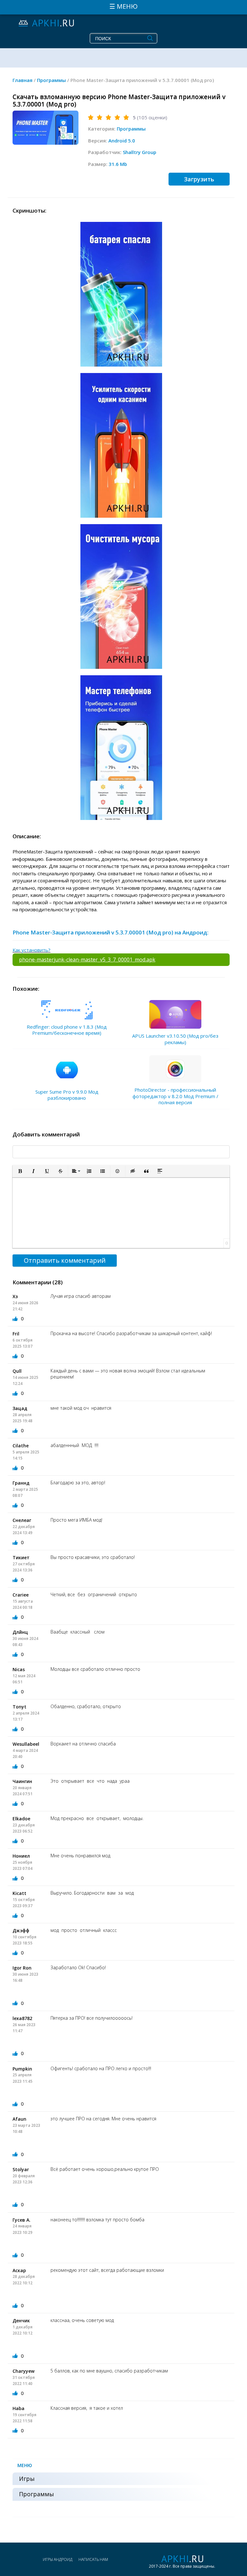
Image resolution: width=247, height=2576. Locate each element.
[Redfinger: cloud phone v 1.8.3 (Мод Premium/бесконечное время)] (67, 1010)
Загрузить (199, 179)
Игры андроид (58, 2559)
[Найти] (150, 38)
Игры (27, 2479)
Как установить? (32, 950)
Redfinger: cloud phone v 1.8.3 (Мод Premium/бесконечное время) (67, 1030)
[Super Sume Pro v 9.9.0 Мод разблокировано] (67, 1070)
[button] (20, 1171)
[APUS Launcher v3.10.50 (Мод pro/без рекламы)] (175, 1015)
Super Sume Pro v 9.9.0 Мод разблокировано (67, 1095)
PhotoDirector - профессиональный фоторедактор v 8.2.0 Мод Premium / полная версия (175, 1096)
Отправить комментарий (65, 1260)
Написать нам (93, 2559)
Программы (131, 129)
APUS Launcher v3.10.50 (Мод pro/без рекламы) (175, 1039)
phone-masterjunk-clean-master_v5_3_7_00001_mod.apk (87, 960)
